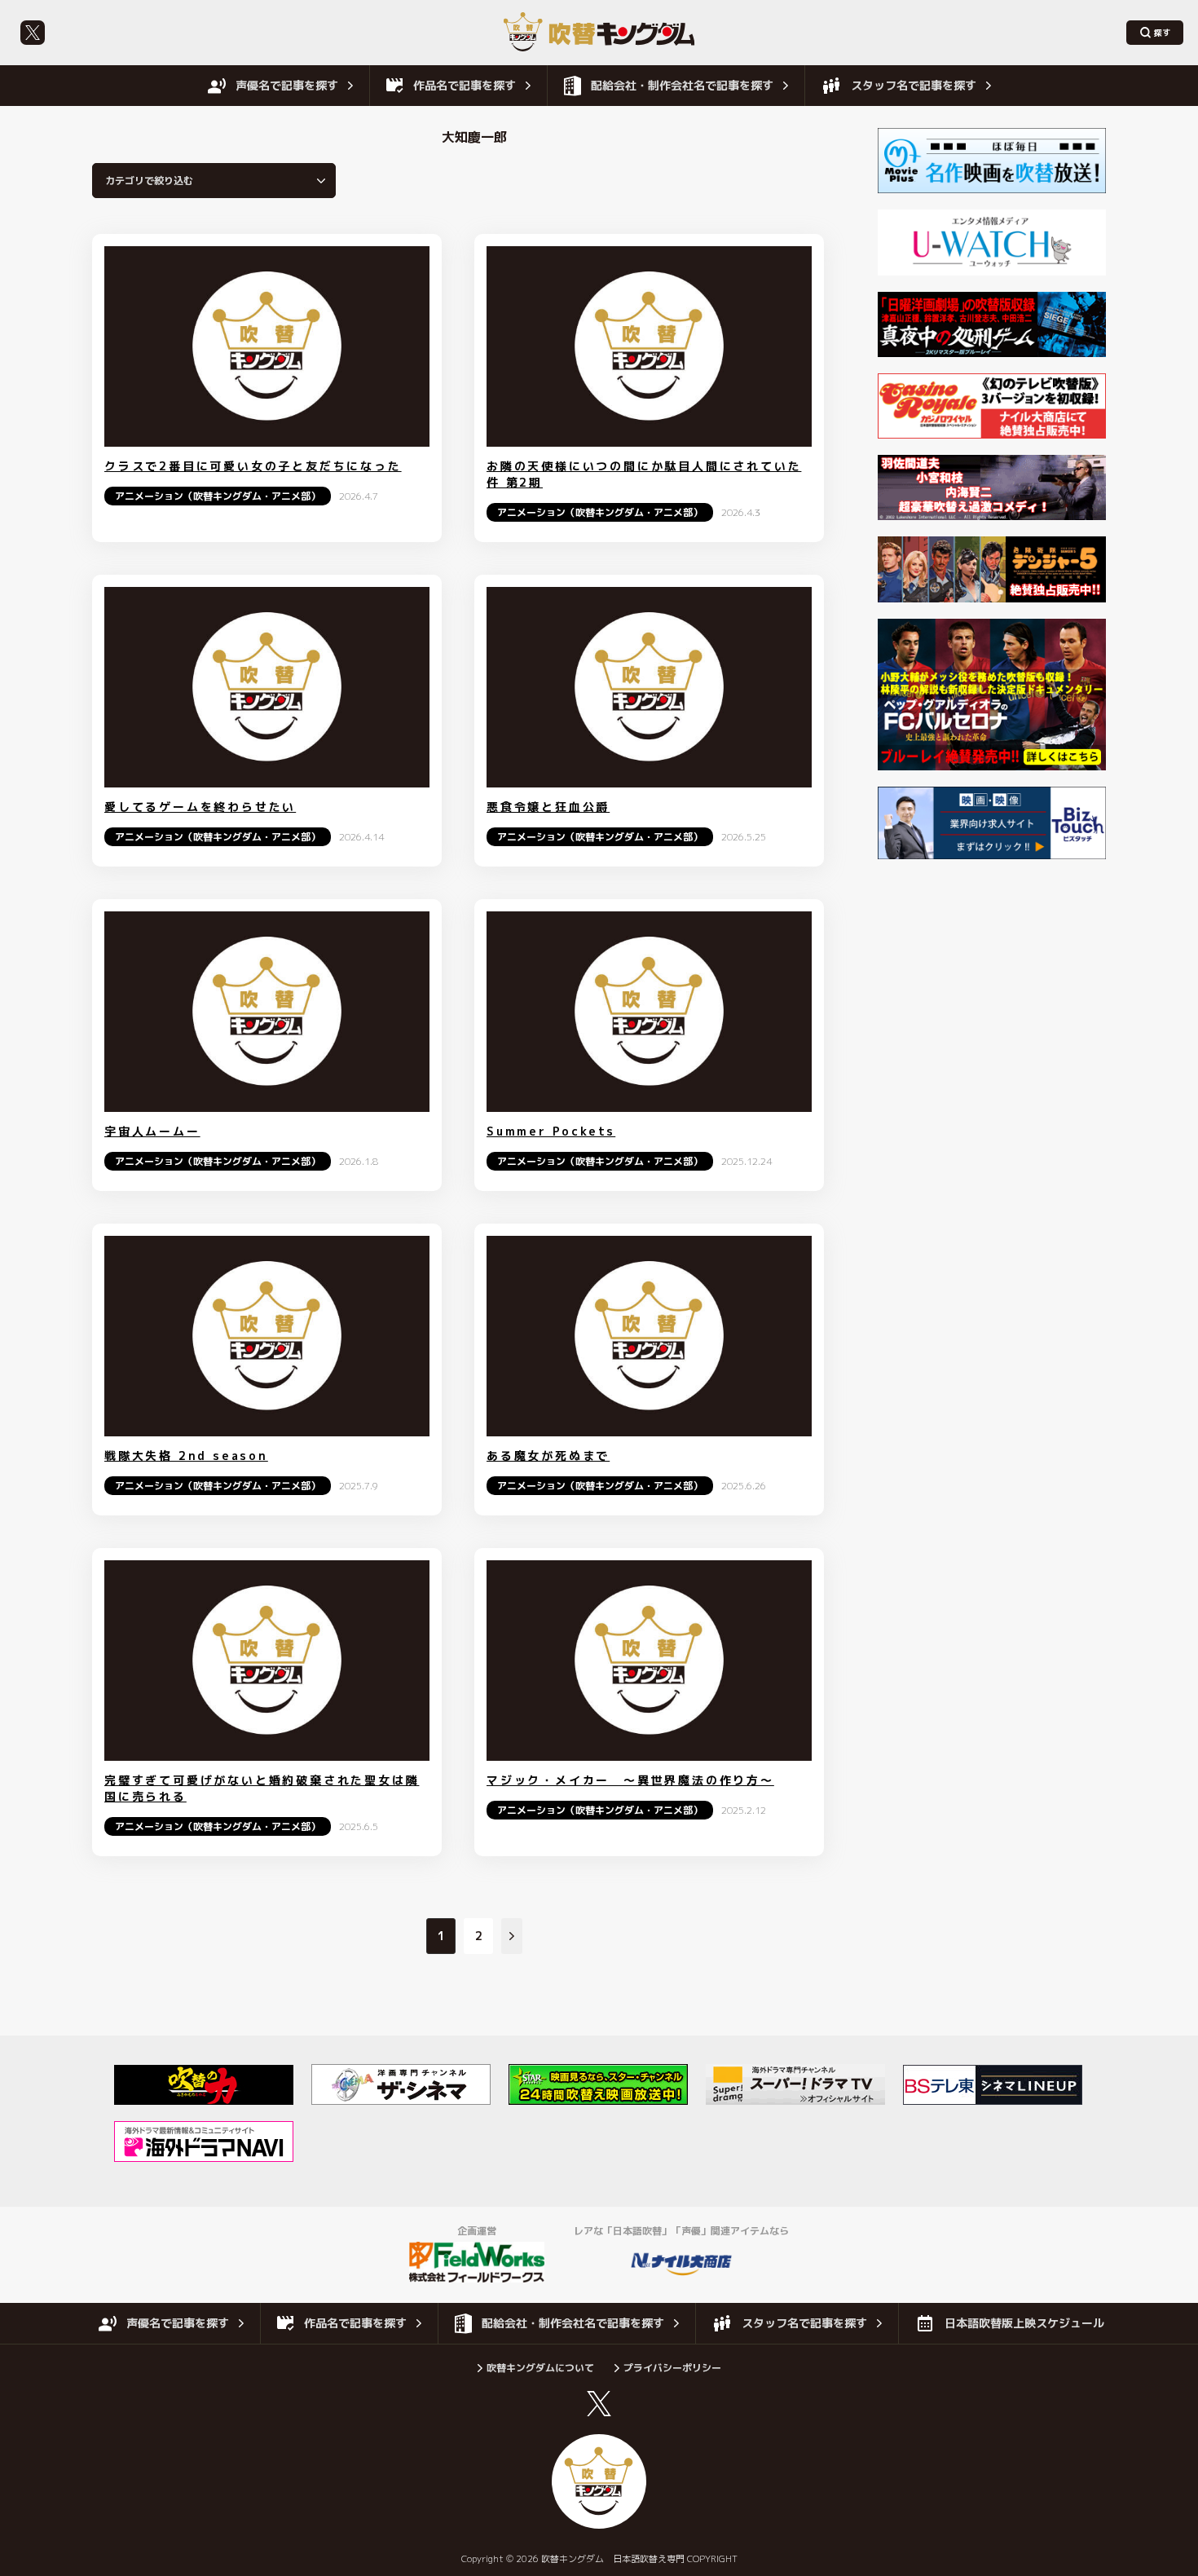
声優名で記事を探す (287, 85)
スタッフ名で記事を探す (914, 85)
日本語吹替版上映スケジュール (1024, 2323)
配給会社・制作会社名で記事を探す (682, 85)
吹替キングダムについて (540, 2368)
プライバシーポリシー (672, 2368)
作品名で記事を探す (465, 85)
